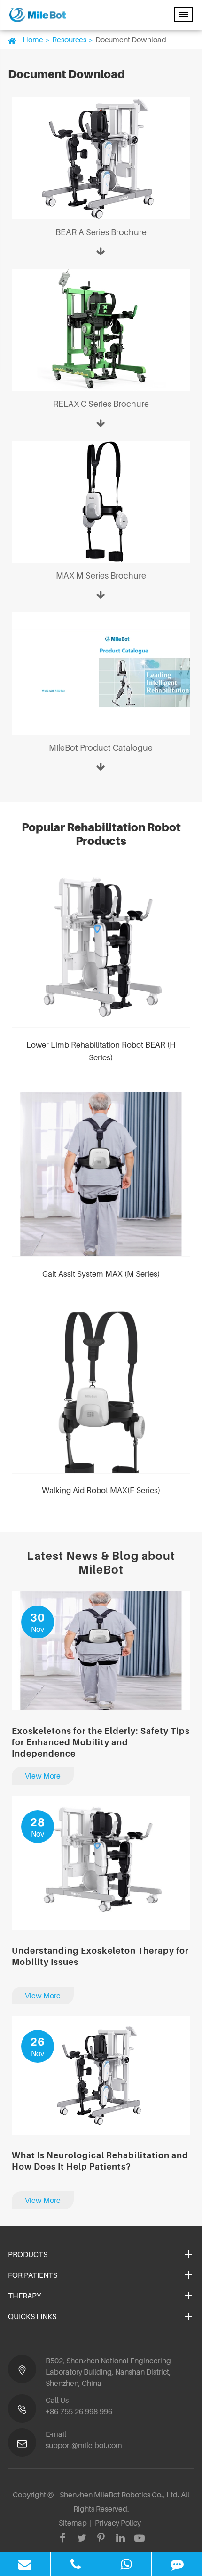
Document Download (131, 40)
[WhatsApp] (127, 2564)
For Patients (33, 2275)
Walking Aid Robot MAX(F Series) (101, 1490)
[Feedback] (177, 2564)
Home (33, 40)
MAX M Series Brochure (101, 576)
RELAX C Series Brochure (101, 404)
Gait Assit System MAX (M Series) (101, 1274)
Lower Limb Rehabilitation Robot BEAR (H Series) (101, 1051)
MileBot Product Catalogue (101, 748)
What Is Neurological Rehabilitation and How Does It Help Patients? (100, 2161)
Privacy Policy (118, 2523)
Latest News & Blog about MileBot (101, 1563)
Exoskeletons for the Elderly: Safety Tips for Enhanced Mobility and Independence (101, 1742)
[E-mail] (25, 2564)
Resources (69, 40)
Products (28, 2254)
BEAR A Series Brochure (101, 232)
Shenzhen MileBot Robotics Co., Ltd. (120, 2495)
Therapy (24, 2296)
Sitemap (73, 2523)
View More (43, 1776)
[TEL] (76, 2564)
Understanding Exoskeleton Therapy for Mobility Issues (100, 1956)
